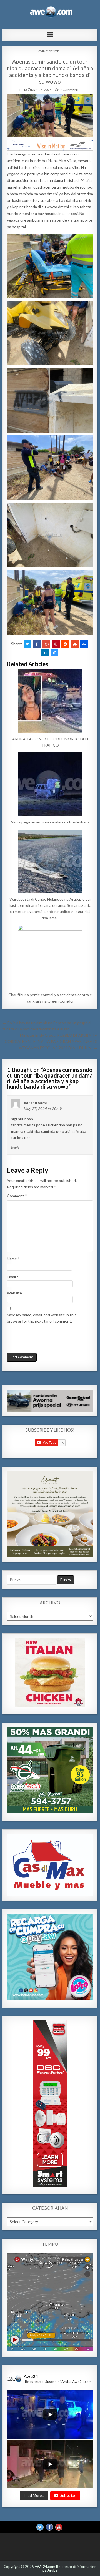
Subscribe (68, 2495)
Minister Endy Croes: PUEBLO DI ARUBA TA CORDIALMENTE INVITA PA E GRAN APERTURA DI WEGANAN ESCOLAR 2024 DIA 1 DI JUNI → (51, 1041)
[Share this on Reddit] (65, 644)
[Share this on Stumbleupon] (75, 644)
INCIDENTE (51, 51)
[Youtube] (59, 2527)
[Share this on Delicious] (54, 652)
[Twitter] (40, 2527)
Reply (15, 1147)
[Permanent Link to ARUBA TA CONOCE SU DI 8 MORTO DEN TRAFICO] (50, 701)
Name (13, 1259)
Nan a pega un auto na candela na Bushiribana (50, 822)
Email (13, 1277)
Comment (17, 1196)
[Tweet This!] (27, 644)
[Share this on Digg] (84, 644)
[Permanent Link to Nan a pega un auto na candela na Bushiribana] (50, 784)
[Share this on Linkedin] (45, 652)
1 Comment (69, 90)
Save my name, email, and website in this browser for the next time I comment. (42, 1318)
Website (14, 1293)
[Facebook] (49, 2527)
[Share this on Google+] (46, 644)
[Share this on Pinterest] (56, 644)
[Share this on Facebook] (37, 644)
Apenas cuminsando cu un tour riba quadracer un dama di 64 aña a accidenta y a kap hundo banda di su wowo (50, 71)
